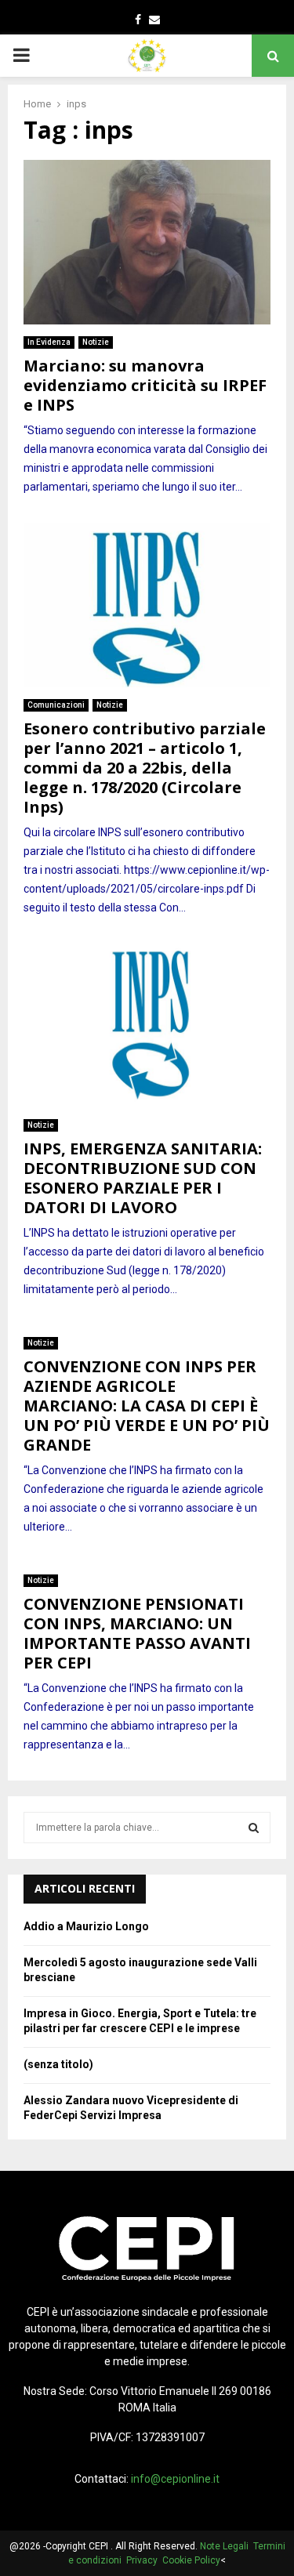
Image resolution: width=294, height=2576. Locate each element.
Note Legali (227, 2546)
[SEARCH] (254, 1828)
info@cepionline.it (175, 2479)
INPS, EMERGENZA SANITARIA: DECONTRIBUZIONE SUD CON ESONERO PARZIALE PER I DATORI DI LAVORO (143, 1178)
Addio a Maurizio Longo (86, 1926)
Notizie (96, 342)
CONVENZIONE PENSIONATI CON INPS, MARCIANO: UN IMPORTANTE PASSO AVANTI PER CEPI (137, 1633)
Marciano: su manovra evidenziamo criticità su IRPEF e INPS (145, 385)
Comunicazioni (56, 705)
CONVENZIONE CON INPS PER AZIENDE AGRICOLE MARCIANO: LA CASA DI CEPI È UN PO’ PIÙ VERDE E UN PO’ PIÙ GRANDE (147, 1406)
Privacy (144, 2560)
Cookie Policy (191, 2560)
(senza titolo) (58, 2064)
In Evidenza (49, 342)
